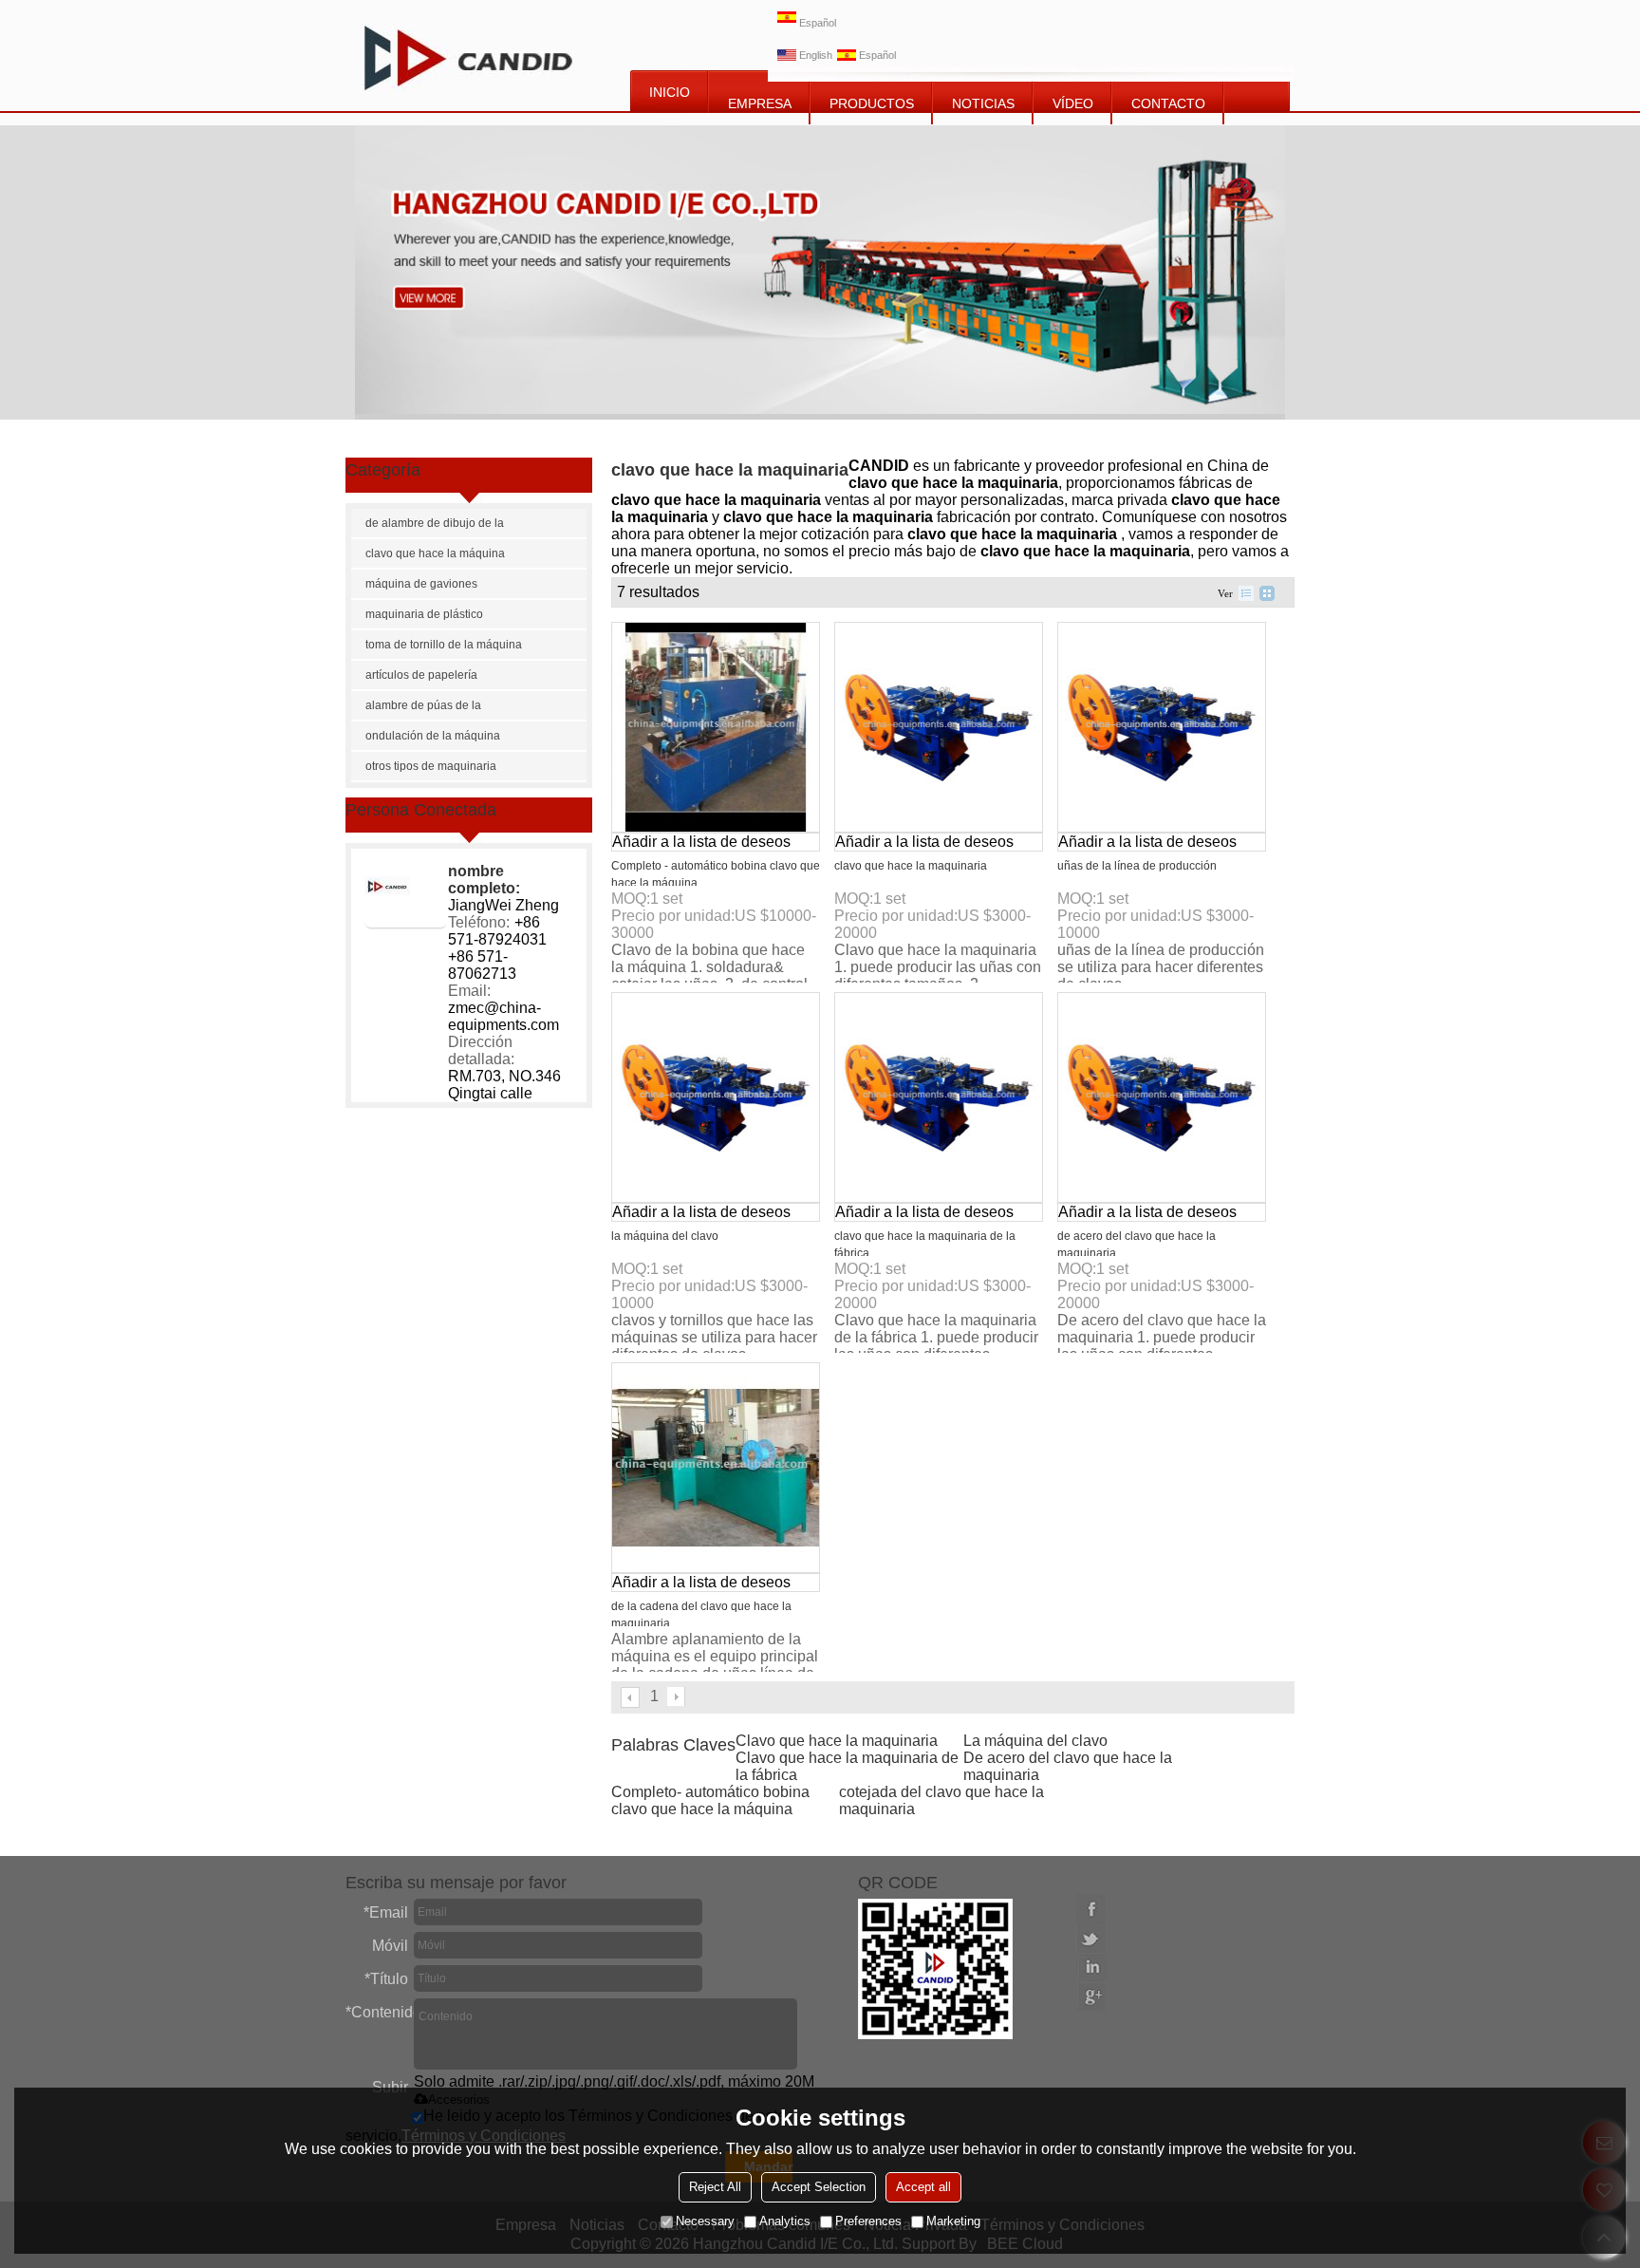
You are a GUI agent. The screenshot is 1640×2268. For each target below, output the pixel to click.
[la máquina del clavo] (716, 1097)
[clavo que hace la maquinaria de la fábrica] (939, 1097)
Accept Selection (819, 2187)
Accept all (923, 2187)
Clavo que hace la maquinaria (837, 1741)
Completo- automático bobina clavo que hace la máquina (710, 1800)
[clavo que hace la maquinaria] (939, 727)
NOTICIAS (983, 103)
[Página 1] (631, 1697)
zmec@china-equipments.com (503, 1016)
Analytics (785, 2221)
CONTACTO (1168, 103)
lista (1246, 593)
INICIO (670, 92)
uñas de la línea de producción (1137, 866)
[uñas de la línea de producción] (1162, 727)
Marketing (953, 2221)
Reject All (715, 2187)
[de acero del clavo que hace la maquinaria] (1162, 1097)
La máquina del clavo (1035, 1741)
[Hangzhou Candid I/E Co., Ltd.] (468, 56)
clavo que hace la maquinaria (911, 866)
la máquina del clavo (665, 1236)
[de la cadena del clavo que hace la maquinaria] (716, 1468)
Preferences (868, 2221)
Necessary (705, 2221)
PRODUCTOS (872, 103)
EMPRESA (760, 103)
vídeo (1073, 103)
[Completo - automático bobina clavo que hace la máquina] (716, 727)
